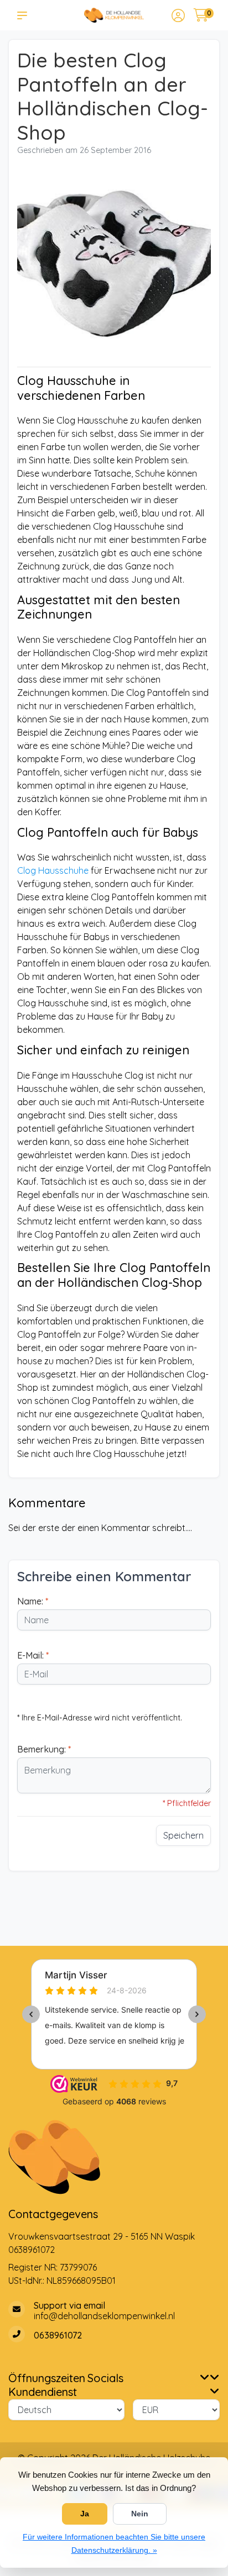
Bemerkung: (44, 1749)
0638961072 (32, 2250)
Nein (140, 2514)
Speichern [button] (183, 1835)
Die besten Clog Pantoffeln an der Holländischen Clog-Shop (113, 96)
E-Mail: (33, 1655)
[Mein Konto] (178, 17)
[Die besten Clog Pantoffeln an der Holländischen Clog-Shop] (114, 265)
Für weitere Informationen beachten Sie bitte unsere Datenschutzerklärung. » (114, 2543)
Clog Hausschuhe (53, 870)
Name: (33, 1601)
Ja (85, 2514)
